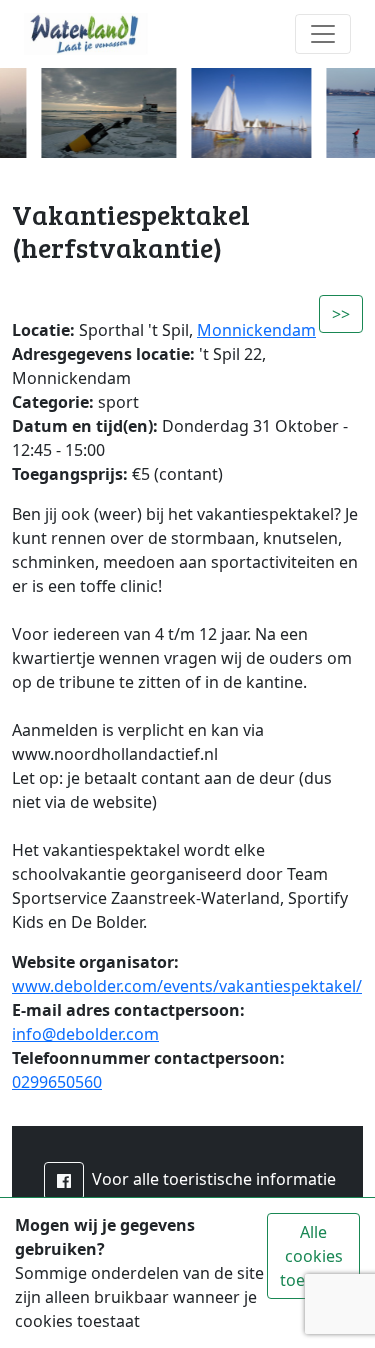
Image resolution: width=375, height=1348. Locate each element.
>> (341, 314)
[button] (64, 1181)
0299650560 (57, 1082)
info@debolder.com (85, 1034)
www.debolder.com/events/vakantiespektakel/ (187, 986)
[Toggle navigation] (323, 34)
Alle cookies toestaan (313, 1256)
